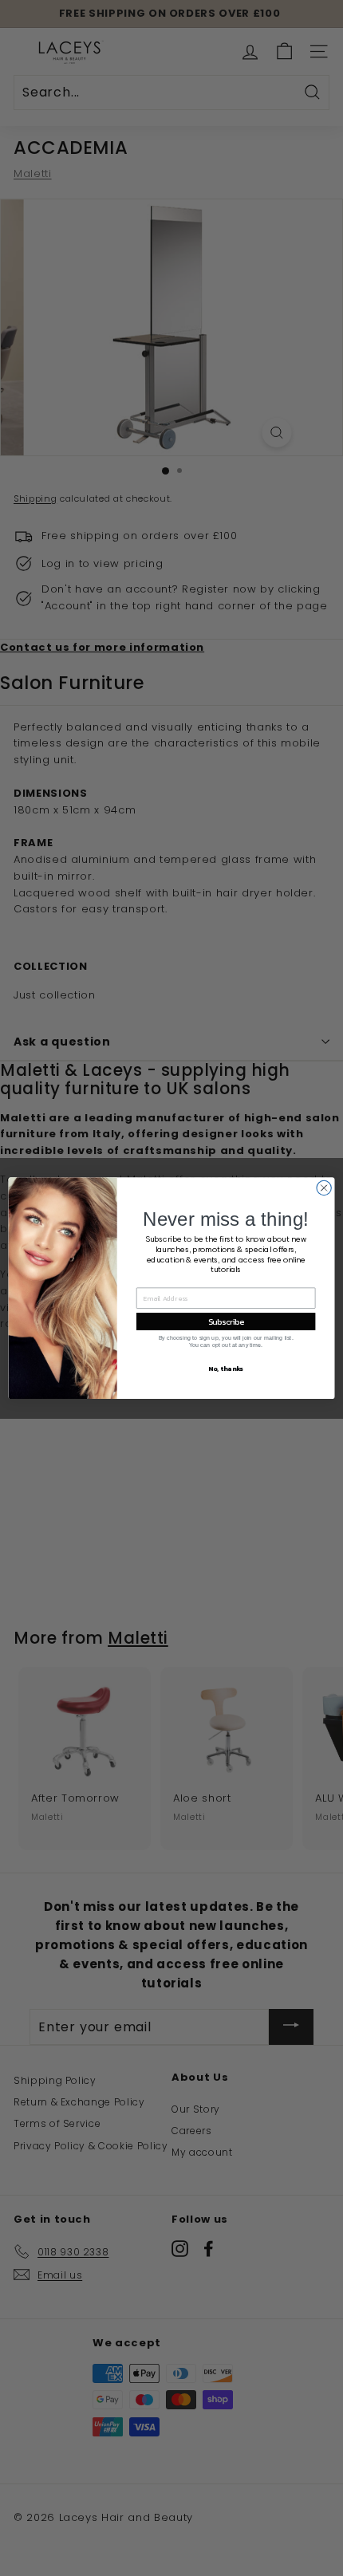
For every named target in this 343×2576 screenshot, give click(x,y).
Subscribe (226, 1321)
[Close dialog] (324, 1188)
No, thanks (226, 1368)
